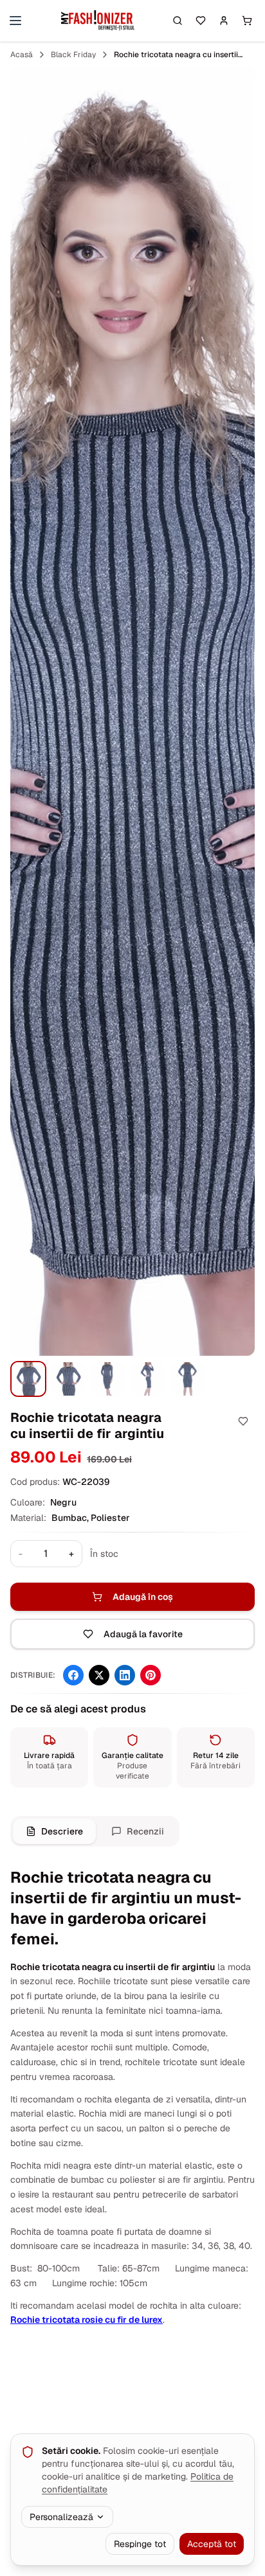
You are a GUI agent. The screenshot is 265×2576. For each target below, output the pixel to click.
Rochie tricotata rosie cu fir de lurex (87, 2320)
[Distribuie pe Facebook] (73, 1675)
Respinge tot (140, 2544)
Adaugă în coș (143, 1597)
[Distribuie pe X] (99, 1675)
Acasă (22, 55)
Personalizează (61, 2517)
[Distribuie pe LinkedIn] (125, 1675)
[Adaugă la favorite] (243, 1421)
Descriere (62, 1831)
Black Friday (73, 55)
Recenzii (145, 1831)
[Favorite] (201, 21)
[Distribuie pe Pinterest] (151, 1675)
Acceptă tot (212, 2544)
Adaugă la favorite (143, 1634)
